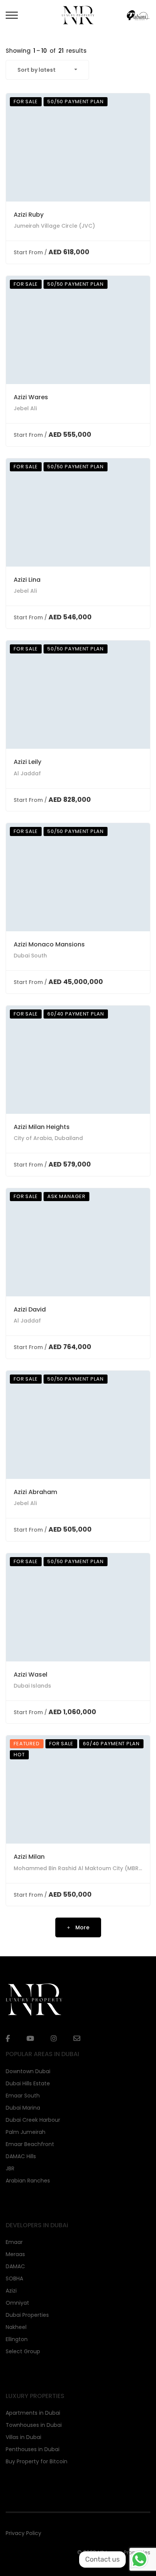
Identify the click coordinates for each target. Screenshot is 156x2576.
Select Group (23, 2351)
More (82, 1927)
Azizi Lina (27, 580)
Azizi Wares (31, 397)
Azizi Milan (29, 1857)
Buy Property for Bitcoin (37, 2461)
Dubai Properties (27, 2315)
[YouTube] (30, 2039)
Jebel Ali (25, 408)
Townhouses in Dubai (34, 2425)
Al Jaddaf (27, 773)
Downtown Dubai (28, 2071)
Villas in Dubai (23, 2437)
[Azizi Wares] (78, 330)
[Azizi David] (78, 1242)
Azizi (11, 2291)
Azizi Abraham (35, 1492)
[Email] (77, 2038)
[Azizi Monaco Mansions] (78, 877)
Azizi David (30, 1309)
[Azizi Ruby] (78, 147)
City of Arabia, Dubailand (48, 1138)
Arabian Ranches (28, 2181)
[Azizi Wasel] (78, 1607)
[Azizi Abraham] (78, 1425)
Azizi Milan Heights (42, 1127)
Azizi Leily (27, 762)
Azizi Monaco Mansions (49, 944)
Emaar (14, 2242)
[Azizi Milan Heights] (78, 1060)
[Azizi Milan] (78, 1790)
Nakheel (16, 2327)
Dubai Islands (32, 1686)
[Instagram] (54, 2039)
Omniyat (17, 2303)
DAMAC (15, 2266)
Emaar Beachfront (30, 2144)
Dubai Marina (23, 2108)
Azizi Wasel (30, 1675)
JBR (10, 2168)
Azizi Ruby (29, 215)
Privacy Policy (23, 2533)
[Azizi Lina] (78, 513)
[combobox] (47, 70)
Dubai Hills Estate (28, 2083)
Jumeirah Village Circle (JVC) (54, 226)
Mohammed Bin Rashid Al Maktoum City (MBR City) (83, 1868)
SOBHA (14, 2278)
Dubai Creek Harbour (33, 2120)
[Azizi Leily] (78, 695)
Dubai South (30, 956)
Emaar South (23, 2096)
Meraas (15, 2254)
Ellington (17, 2339)
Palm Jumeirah (26, 2132)
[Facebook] (8, 2039)
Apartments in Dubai (33, 2413)
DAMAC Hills (21, 2156)
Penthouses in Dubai (33, 2449)
